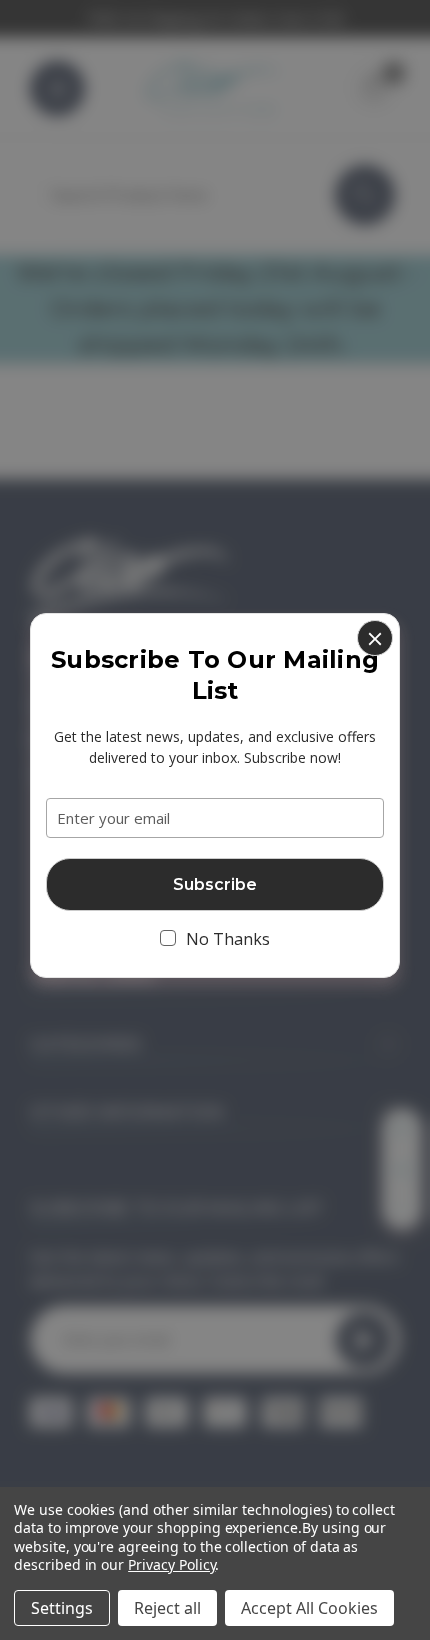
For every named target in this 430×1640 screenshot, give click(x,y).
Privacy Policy (171, 1564)
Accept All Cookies (309, 1608)
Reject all (167, 1608)
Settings (62, 1608)
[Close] (375, 638)
